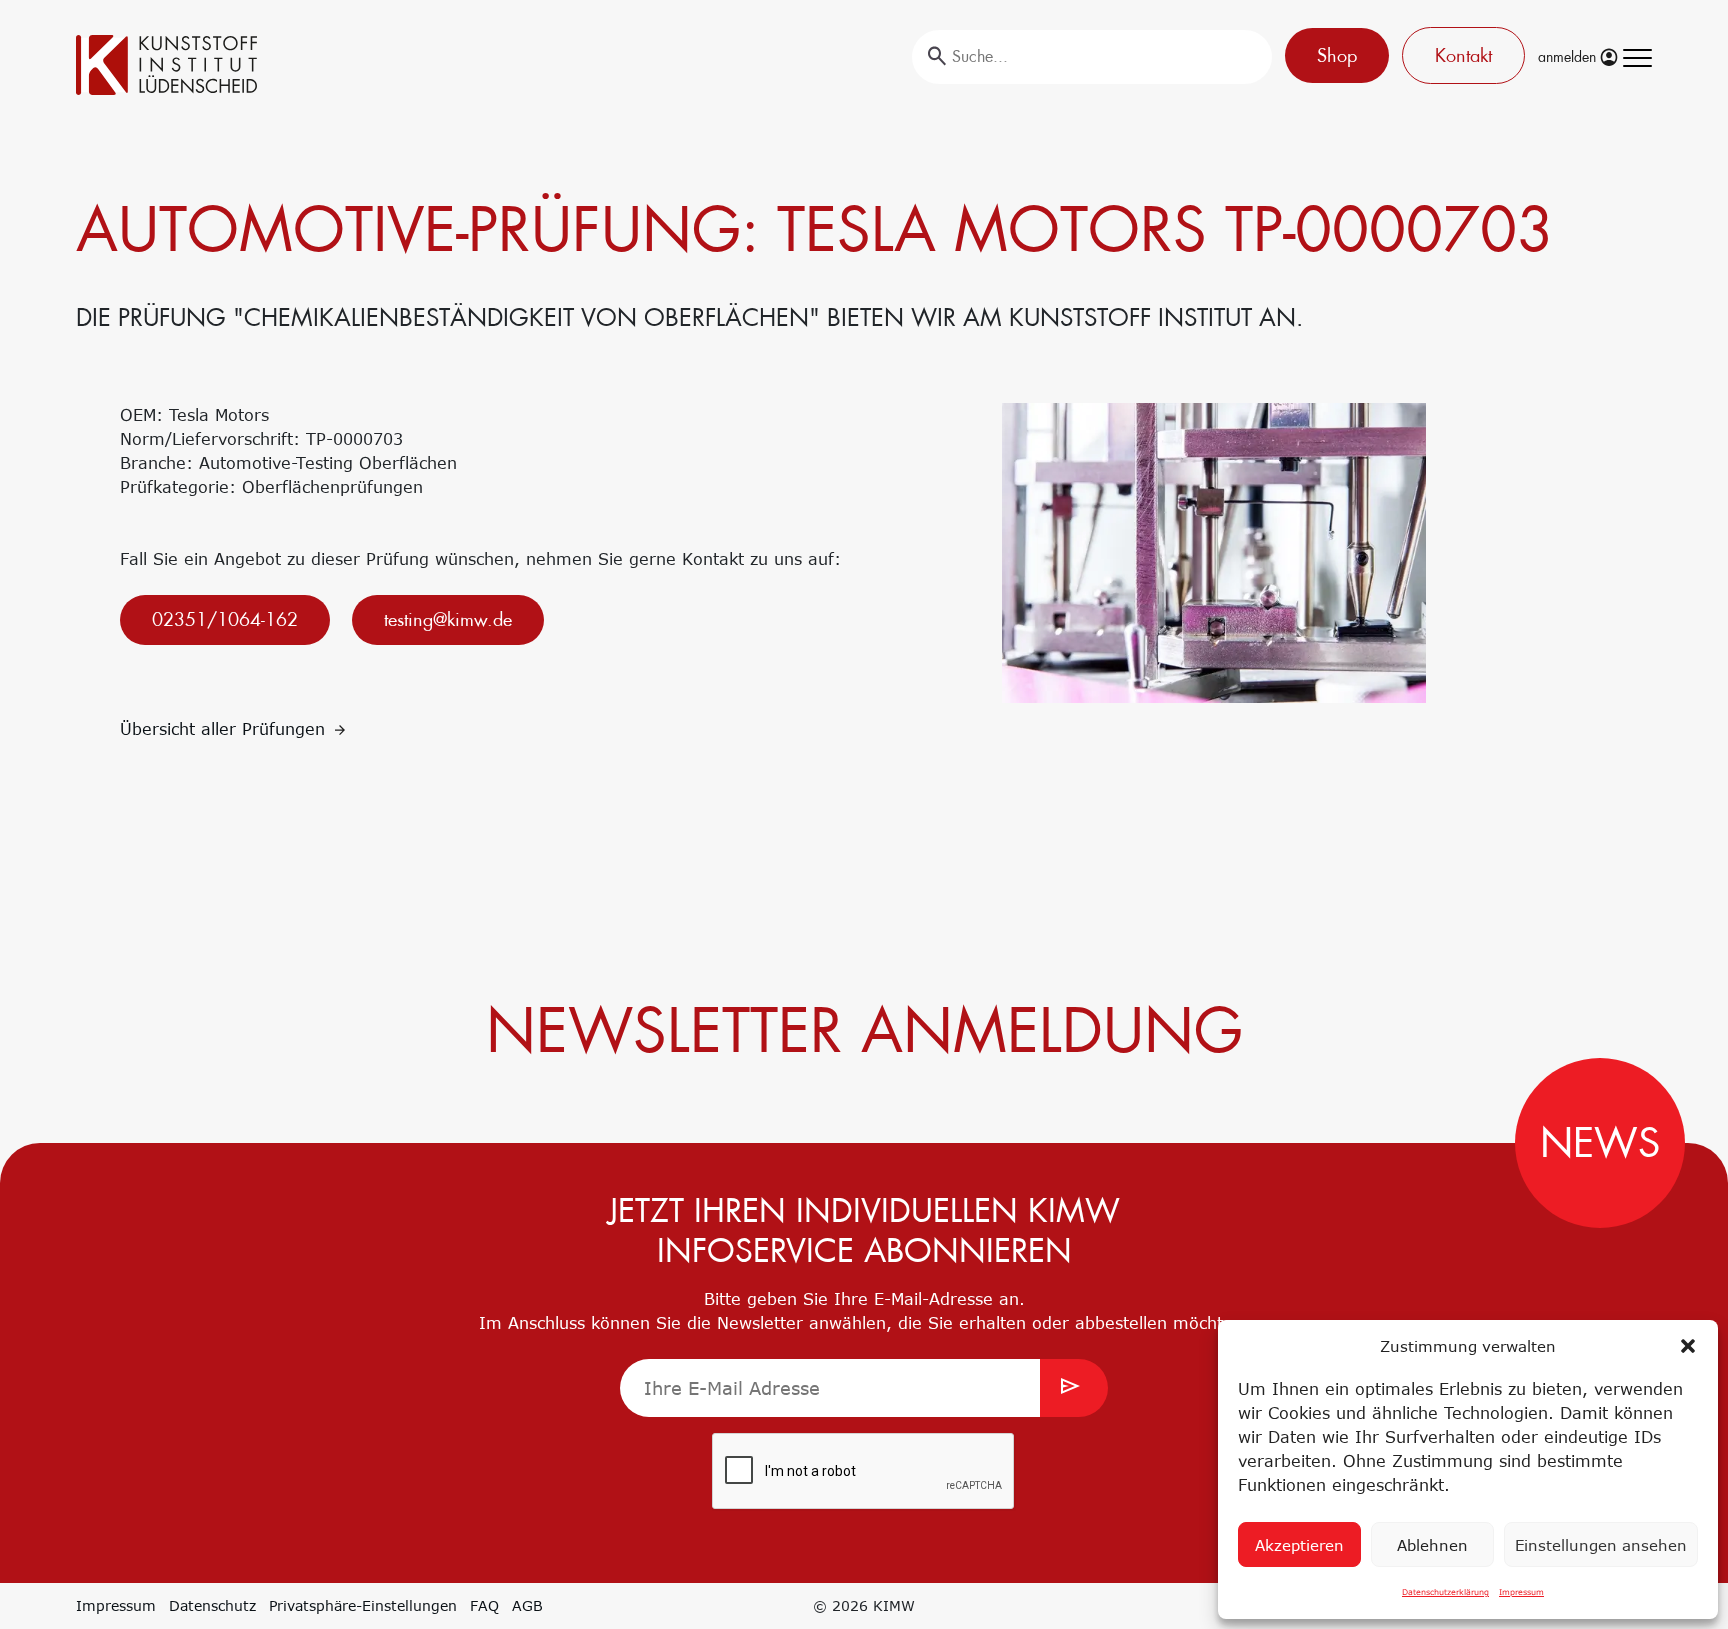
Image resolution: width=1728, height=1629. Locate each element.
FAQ (484, 1605)
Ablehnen (1432, 1545)
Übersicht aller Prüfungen (225, 729)
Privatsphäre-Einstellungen (363, 1605)
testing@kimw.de (448, 619)
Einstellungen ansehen (1601, 1545)
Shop (1337, 55)
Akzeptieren (1299, 1545)
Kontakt (1463, 55)
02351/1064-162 (225, 619)
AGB (527, 1605)
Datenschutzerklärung (1445, 1592)
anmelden (1569, 57)
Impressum (1521, 1592)
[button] (1688, 1346)
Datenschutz (212, 1605)
